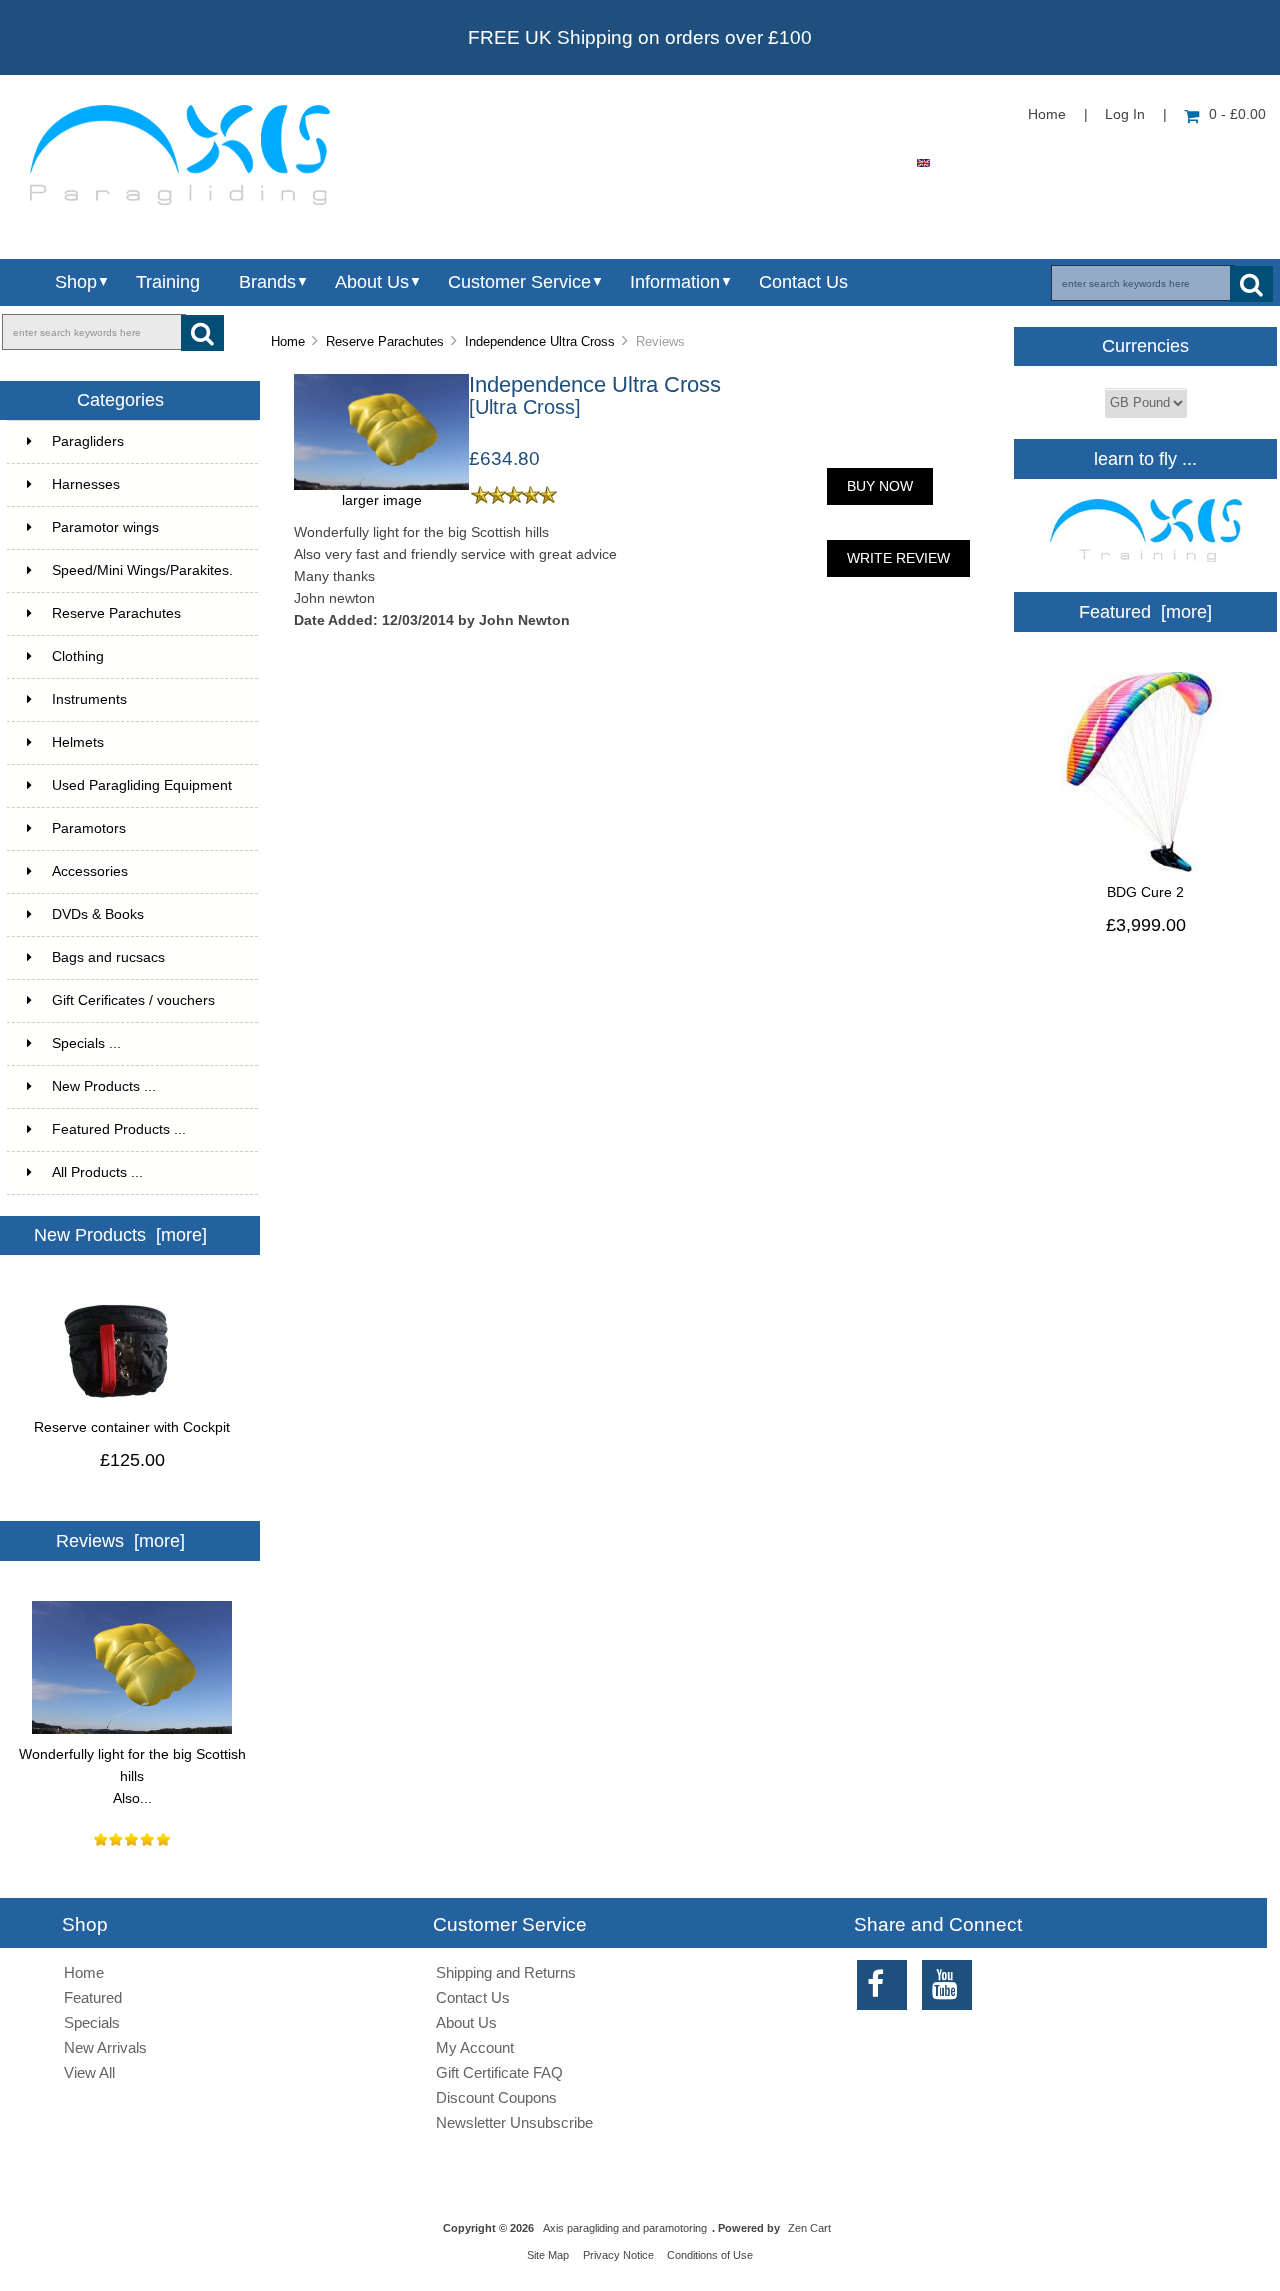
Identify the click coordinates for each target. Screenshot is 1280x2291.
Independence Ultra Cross (540, 341)
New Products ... (104, 1086)
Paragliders (88, 441)
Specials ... (86, 1043)
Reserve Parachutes (385, 341)
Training (168, 282)
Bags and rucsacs (108, 957)
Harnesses (86, 484)
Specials (92, 2022)
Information (675, 282)
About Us (372, 282)
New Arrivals (105, 2047)
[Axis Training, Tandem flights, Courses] (1146, 567)
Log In (1125, 114)
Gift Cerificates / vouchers (133, 1000)
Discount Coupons (496, 2097)
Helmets (78, 742)
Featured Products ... (119, 1129)
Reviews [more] (120, 1541)
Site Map (548, 2255)
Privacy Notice (618, 2255)
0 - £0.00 (1237, 114)
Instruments (89, 699)
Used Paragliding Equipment (142, 785)
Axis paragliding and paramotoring (625, 2228)
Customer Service (519, 282)
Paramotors (89, 828)
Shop (76, 282)
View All (89, 2072)
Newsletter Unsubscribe (514, 2122)
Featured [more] (1145, 612)
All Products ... (97, 1172)
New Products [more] (120, 1235)
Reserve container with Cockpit (132, 1427)
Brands (267, 282)
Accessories (90, 871)
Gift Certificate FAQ (499, 2072)
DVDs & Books (98, 914)
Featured (93, 1997)
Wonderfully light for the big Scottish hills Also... (132, 1776)
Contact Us (803, 282)
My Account (475, 2047)
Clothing (78, 656)
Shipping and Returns (506, 1972)
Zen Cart (809, 2228)
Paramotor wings (105, 527)
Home (1047, 114)
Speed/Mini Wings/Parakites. (142, 570)
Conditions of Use (710, 2255)
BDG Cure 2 (1145, 892)
